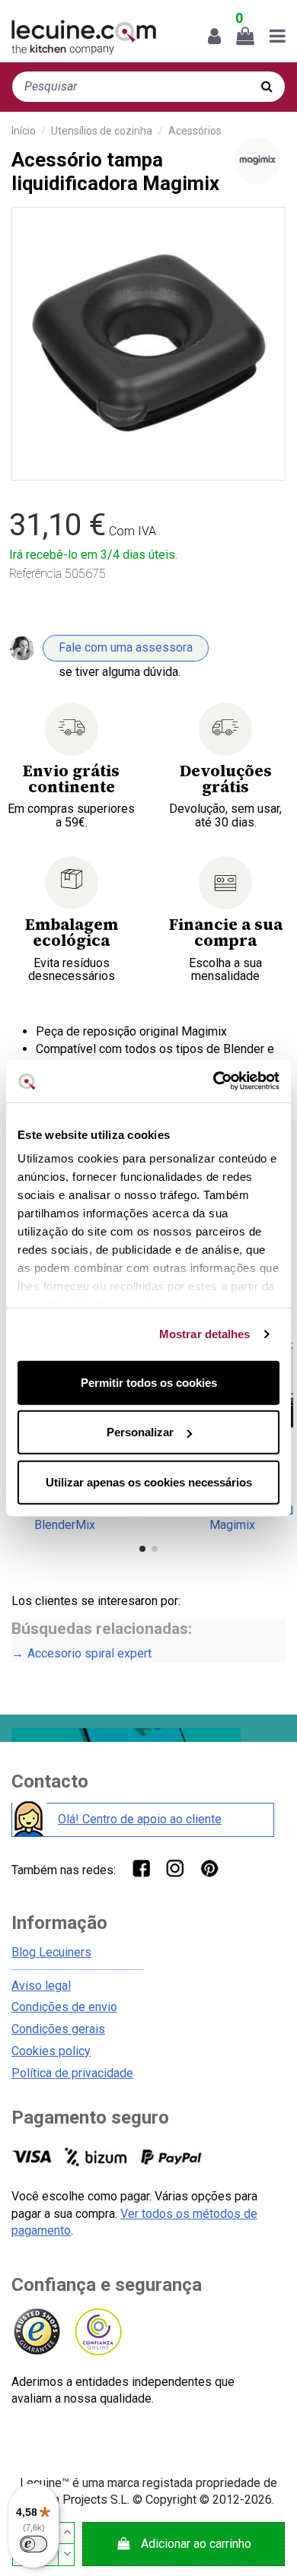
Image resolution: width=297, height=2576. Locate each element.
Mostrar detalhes (205, 1334)
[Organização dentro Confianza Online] (97, 2332)
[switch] (34, 2544)
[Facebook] (141, 1868)
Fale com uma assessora (126, 647)
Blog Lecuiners (51, 1952)
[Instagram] (175, 1868)
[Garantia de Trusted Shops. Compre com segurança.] (36, 2332)
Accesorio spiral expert (89, 1653)
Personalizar (140, 1432)
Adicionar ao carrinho (196, 2544)
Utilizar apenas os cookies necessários (149, 1482)
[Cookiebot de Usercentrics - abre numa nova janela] (214, 1081)
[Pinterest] (209, 1868)
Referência (35, 574)
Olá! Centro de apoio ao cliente (140, 1819)
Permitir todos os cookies (149, 1382)
